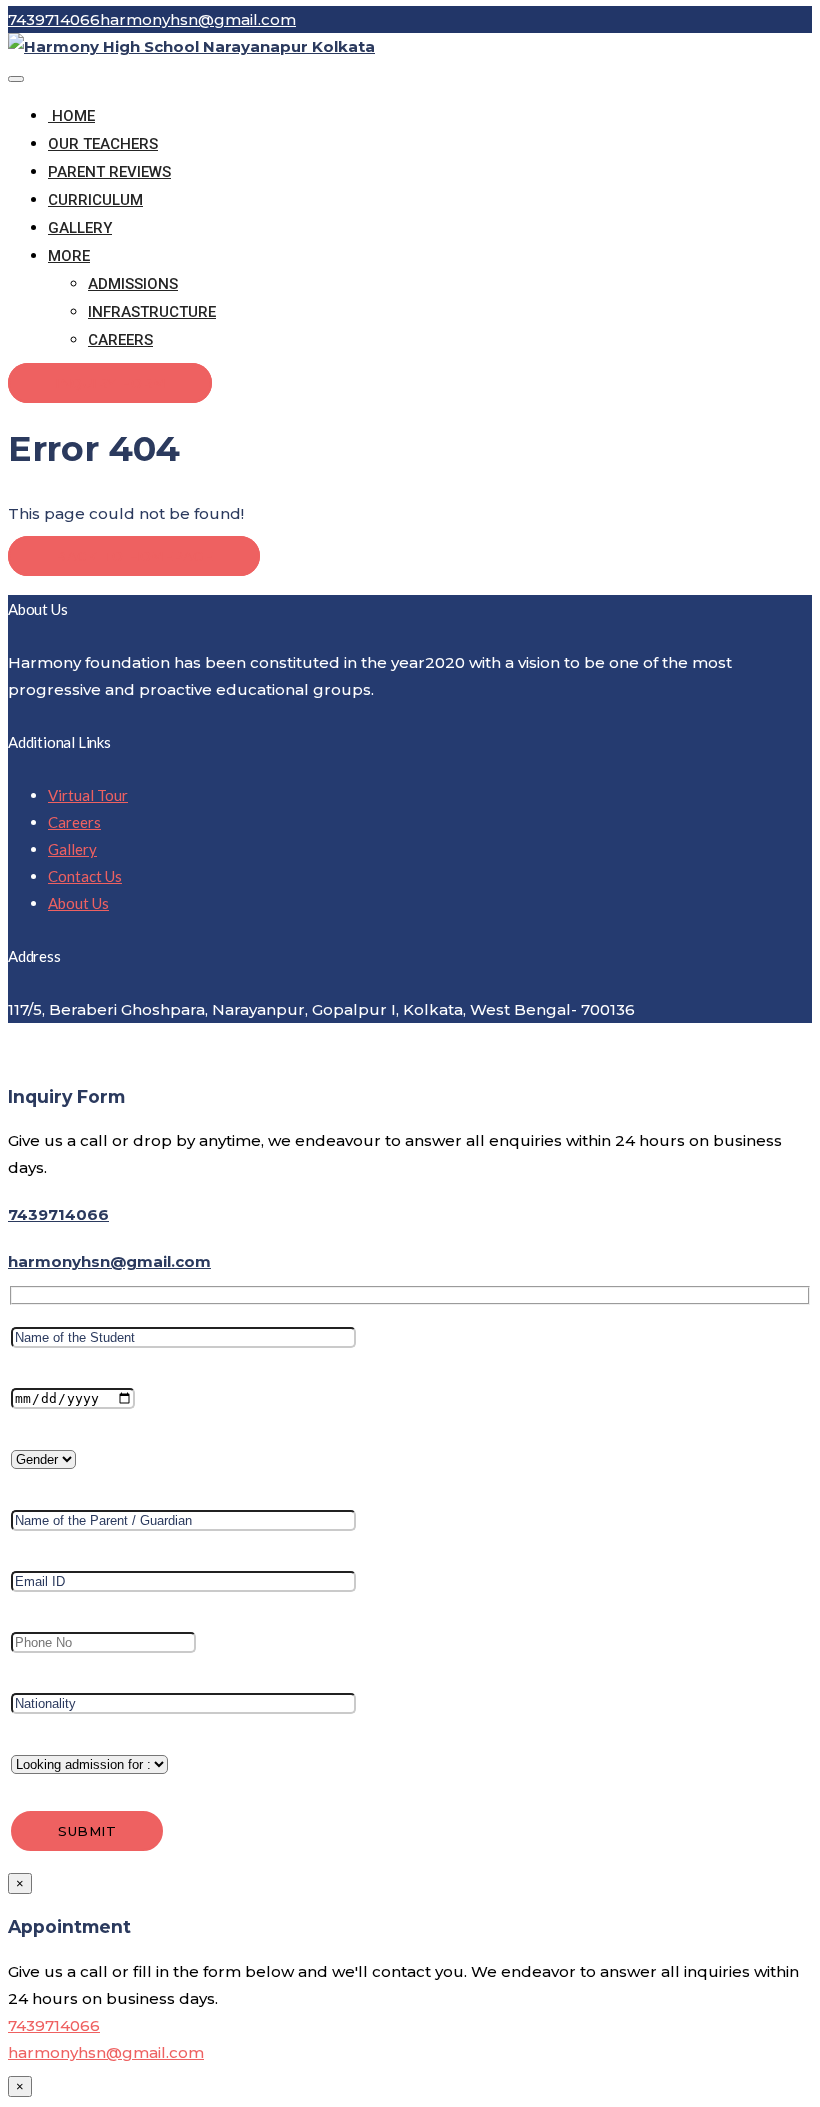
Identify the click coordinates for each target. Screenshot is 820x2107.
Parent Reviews (109, 172)
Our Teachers (103, 144)
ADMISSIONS (133, 284)
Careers (120, 340)
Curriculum (95, 200)
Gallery (80, 228)
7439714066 (58, 1214)
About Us (78, 903)
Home (71, 116)
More (69, 256)
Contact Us (85, 876)
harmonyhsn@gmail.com (109, 1261)
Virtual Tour (88, 795)
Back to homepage (134, 556)
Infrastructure (152, 312)
